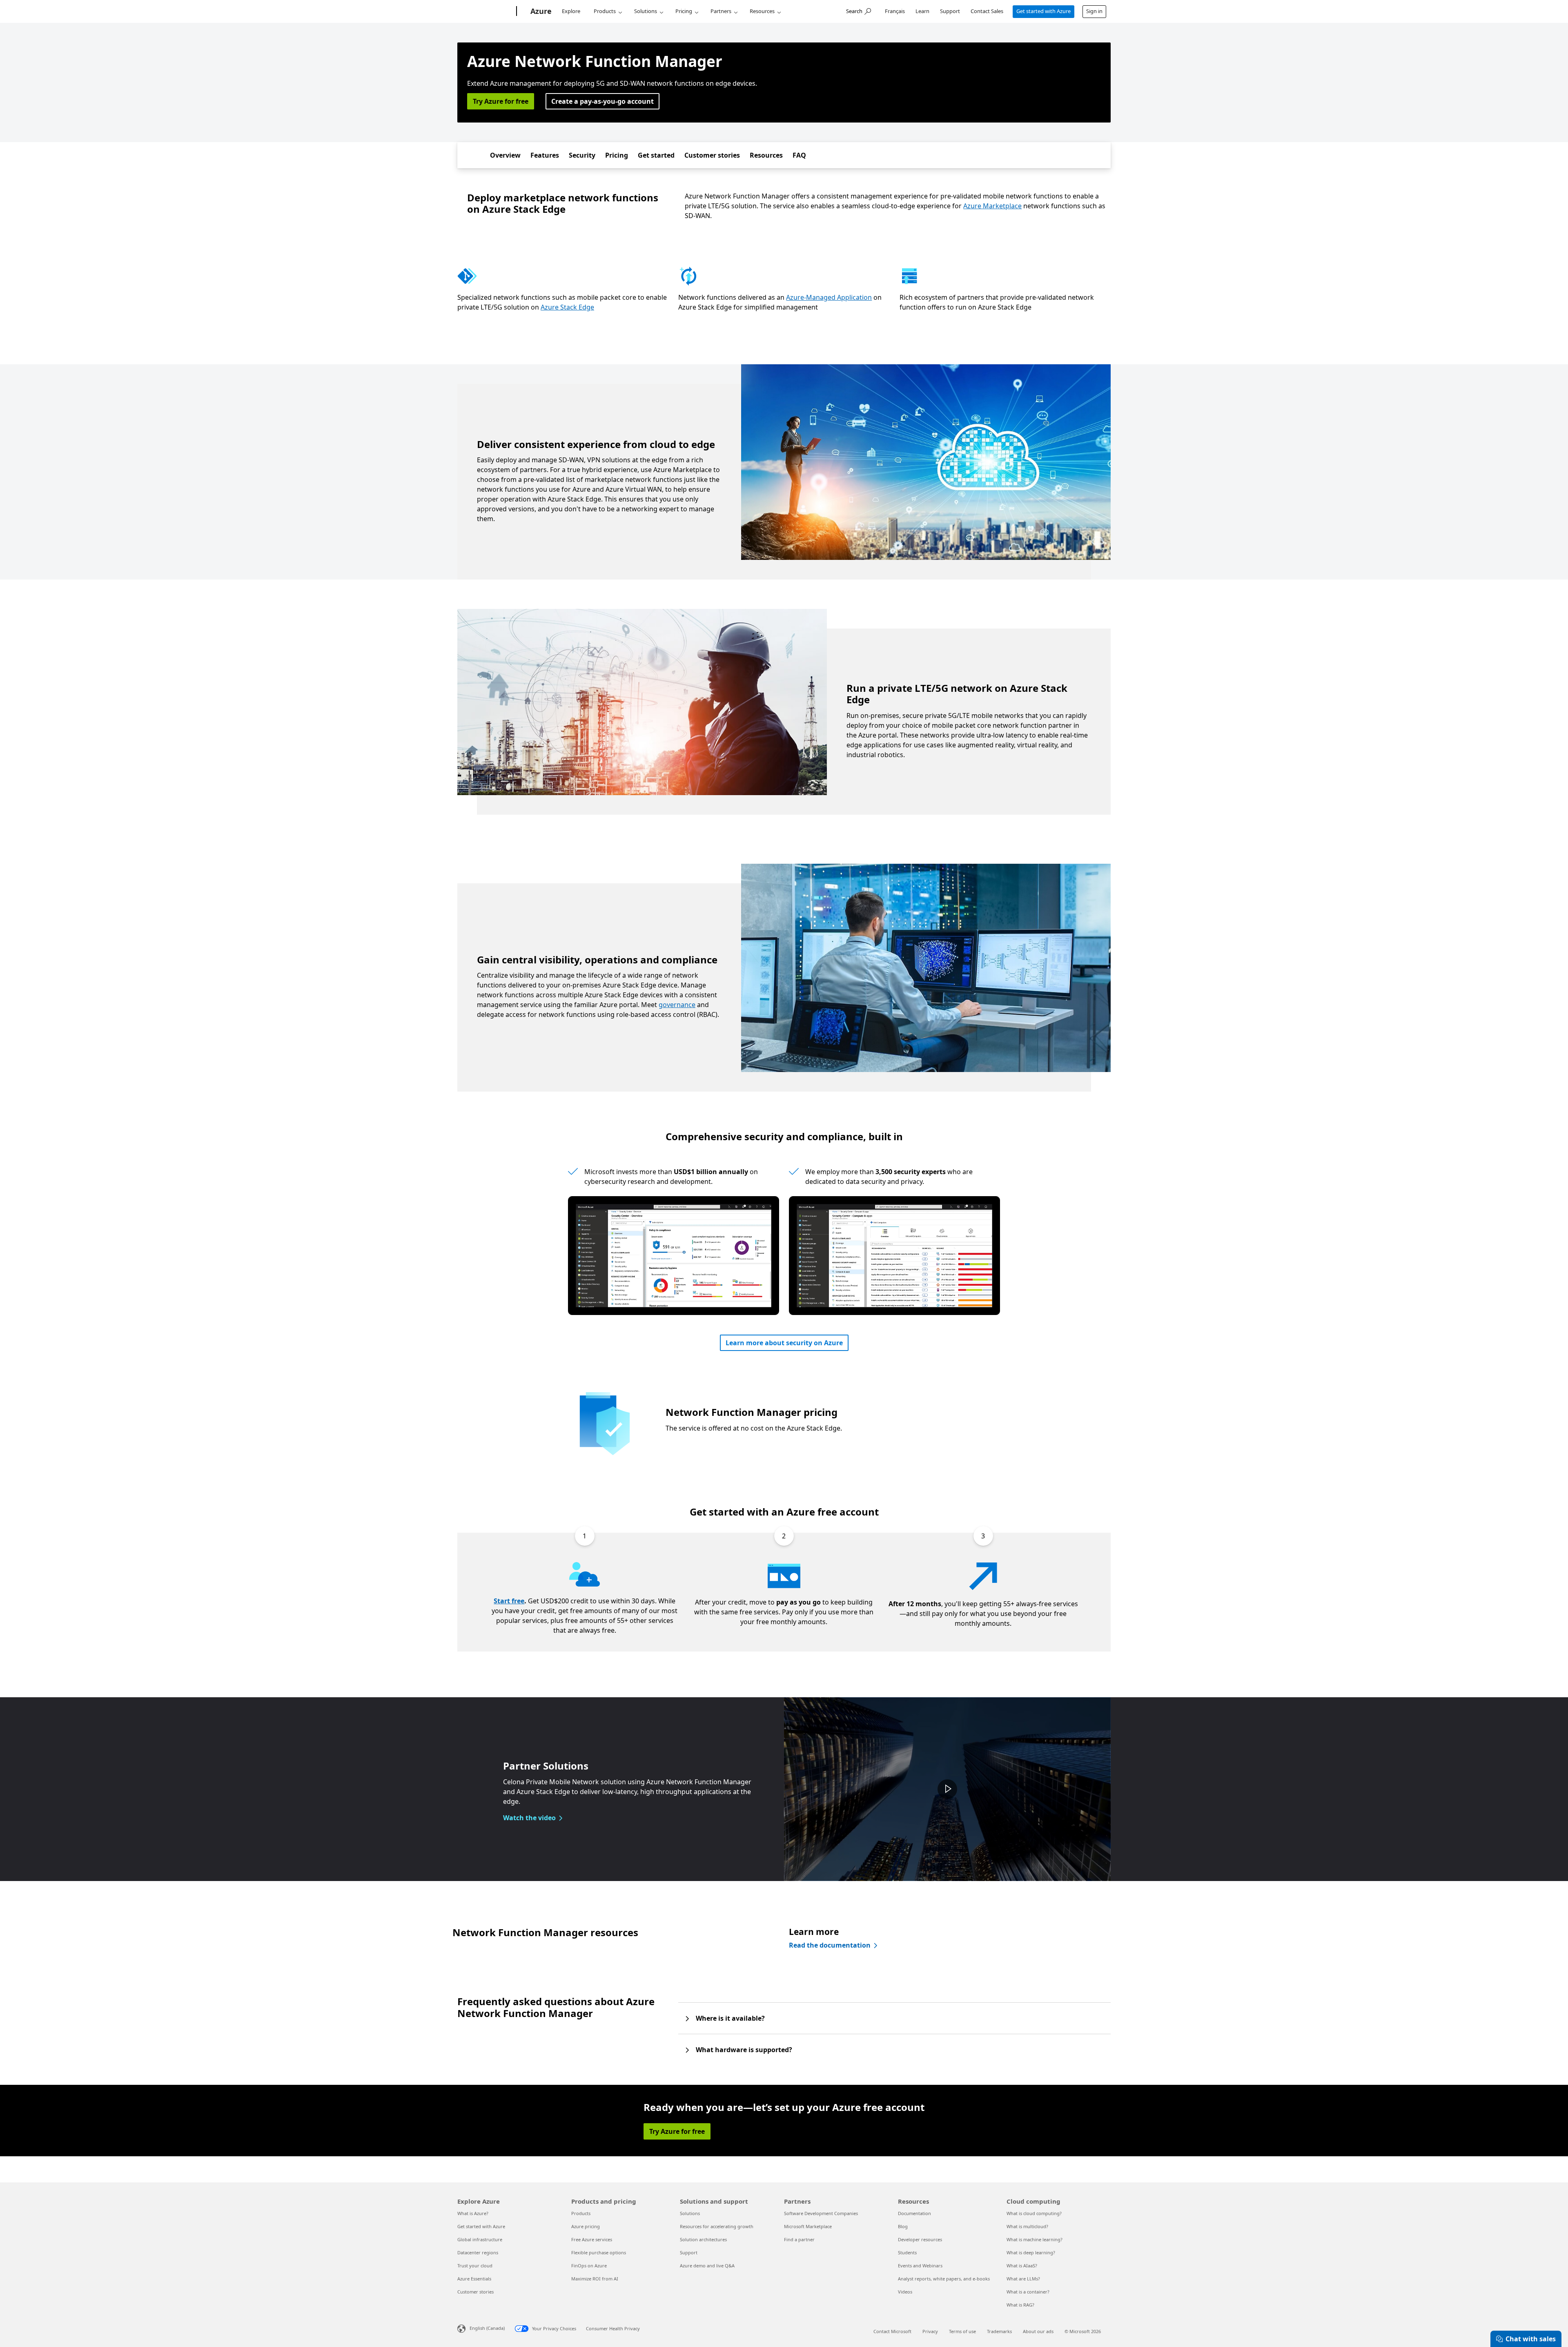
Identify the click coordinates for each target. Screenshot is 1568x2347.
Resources (762, 11)
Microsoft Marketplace (808, 2226)
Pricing (684, 11)
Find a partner (799, 2239)
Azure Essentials (474, 2279)
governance (677, 1005)
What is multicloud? (1027, 2226)
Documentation (914, 2213)
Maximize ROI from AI (595, 2279)
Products (605, 11)
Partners (721, 11)
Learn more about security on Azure (784, 1343)
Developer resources (920, 2239)
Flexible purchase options (599, 2252)
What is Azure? (473, 2213)
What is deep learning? (1031, 2252)
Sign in (1094, 11)
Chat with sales (1531, 2339)
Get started (656, 155)
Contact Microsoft (892, 2331)
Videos (905, 2292)
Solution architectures (703, 2239)
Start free (509, 1601)
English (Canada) (487, 2328)
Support (950, 11)
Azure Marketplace (992, 206)
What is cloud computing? (1034, 2213)
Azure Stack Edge (567, 307)
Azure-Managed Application (829, 297)
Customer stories (712, 155)
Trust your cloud (475, 2266)
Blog (903, 2226)
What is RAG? (1020, 2305)
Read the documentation (830, 1945)
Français (895, 11)
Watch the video (529, 1818)
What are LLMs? (1023, 2279)
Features (545, 155)
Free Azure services (592, 2239)
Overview (505, 155)
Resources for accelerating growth (717, 2226)
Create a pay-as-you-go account (602, 101)
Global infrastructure (480, 2239)
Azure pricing (586, 2226)
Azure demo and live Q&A (707, 2266)
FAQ (799, 155)
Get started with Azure (1043, 11)
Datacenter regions (478, 2252)
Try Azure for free (501, 101)
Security (582, 155)
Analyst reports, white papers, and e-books (944, 2279)
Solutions (646, 11)
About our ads (1038, 2331)
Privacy (930, 2331)
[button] (947, 1789)
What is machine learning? (1035, 2239)
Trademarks (999, 2331)
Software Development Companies (821, 2213)
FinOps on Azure (589, 2266)
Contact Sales (987, 11)
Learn (922, 11)
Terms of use (962, 2331)
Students (907, 2252)
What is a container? (1028, 2292)
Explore (571, 11)
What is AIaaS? (1022, 2266)
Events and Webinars (920, 2266)
